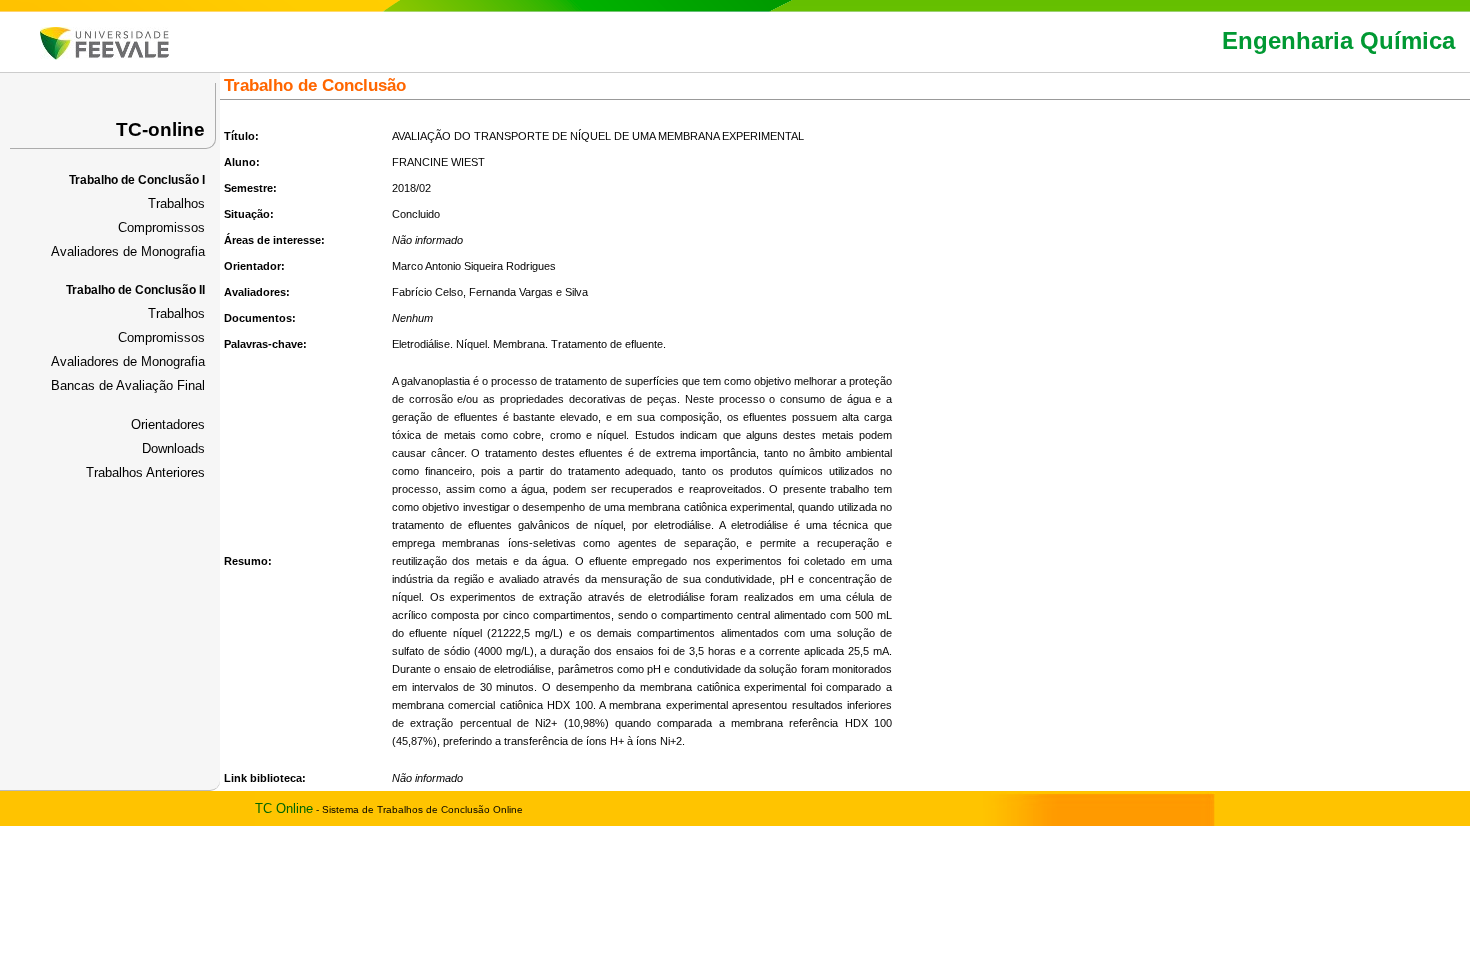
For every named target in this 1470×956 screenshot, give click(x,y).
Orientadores (168, 424)
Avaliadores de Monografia (128, 251)
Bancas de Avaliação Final (128, 385)
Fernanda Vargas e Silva (528, 292)
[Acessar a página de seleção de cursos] (104, 55)
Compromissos (161, 227)
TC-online (160, 129)
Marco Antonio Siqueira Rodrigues (474, 266)
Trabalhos (176, 203)
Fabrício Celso (427, 292)
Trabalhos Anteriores (145, 472)
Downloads (173, 448)
